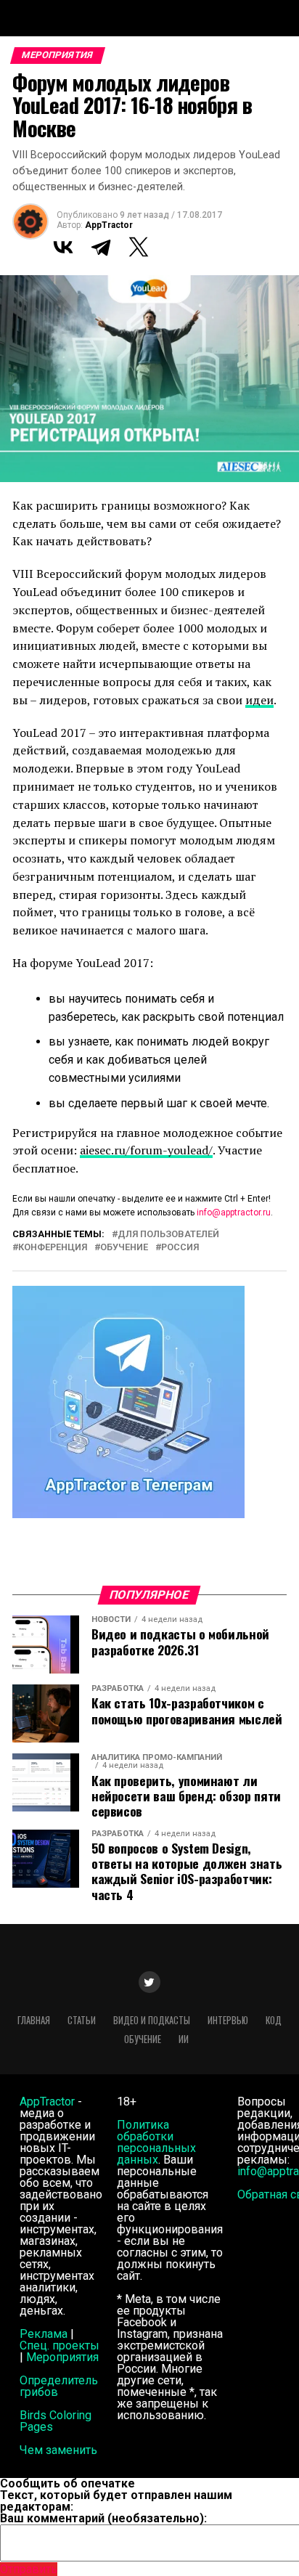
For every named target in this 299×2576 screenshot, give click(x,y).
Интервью (228, 2020)
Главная (34, 2020)
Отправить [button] (29, 2569)
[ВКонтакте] (63, 247)
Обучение (124, 1248)
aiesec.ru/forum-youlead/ (146, 1150)
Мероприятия (62, 2357)
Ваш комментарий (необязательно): (103, 2518)
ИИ (184, 2039)
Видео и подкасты (152, 2020)
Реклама (44, 2334)
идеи (259, 700)
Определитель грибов (59, 2386)
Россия (180, 1248)
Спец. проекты (60, 2345)
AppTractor (109, 225)
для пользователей (168, 1235)
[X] (139, 247)
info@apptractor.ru (234, 1212)
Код (274, 2020)
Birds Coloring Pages (56, 2421)
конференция (53, 1248)
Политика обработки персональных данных (156, 2142)
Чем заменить (58, 2450)
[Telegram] (101, 247)
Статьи (82, 2020)
